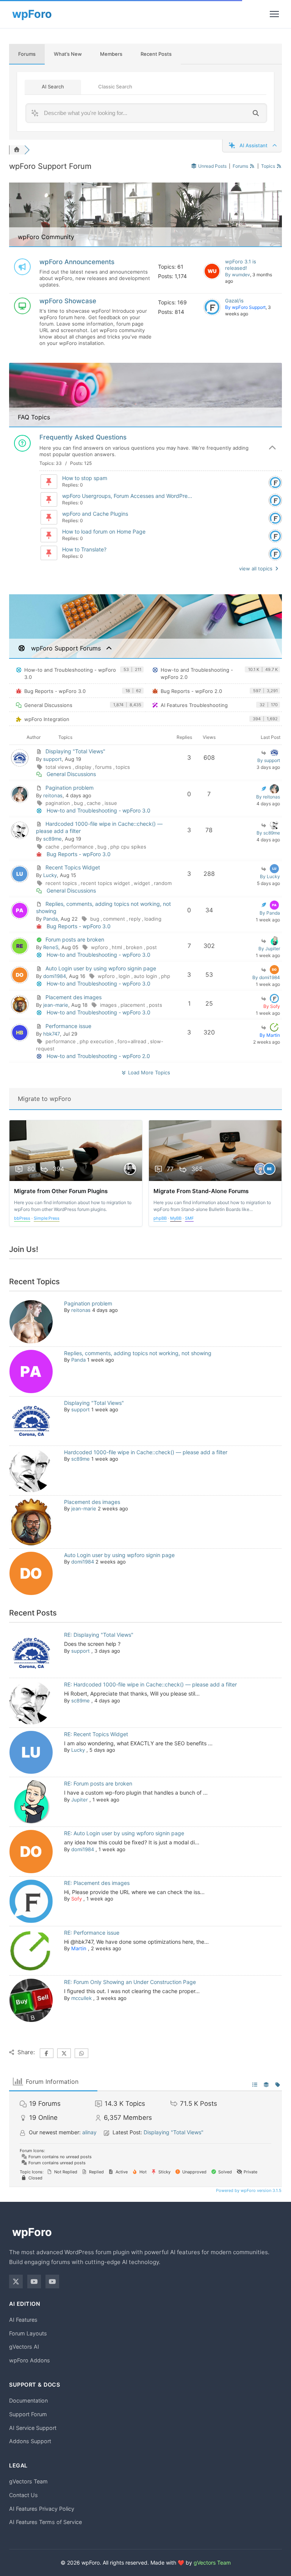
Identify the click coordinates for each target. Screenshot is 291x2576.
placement (134, 1005)
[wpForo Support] (212, 307)
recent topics (62, 883)
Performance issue (68, 1026)
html (118, 947)
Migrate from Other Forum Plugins (61, 1191)
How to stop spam (85, 478)
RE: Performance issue (92, 1933)
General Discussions (48, 705)
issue (111, 803)
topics (123, 767)
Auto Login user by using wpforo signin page (101, 968)
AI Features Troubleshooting (194, 705)
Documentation (28, 2400)
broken (135, 947)
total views (59, 767)
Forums (27, 54)
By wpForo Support (245, 307)
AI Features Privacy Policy (42, 2509)
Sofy (77, 1899)
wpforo (100, 947)
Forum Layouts (28, 2333)
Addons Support (30, 2441)
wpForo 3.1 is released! (241, 265)
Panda (50, 919)
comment (115, 919)
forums (104, 767)
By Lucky (270, 876)
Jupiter (80, 1800)
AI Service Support (33, 2428)
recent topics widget (106, 883)
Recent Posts (156, 54)
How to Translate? (84, 549)
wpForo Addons (30, 2360)
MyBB (176, 1218)
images (109, 1005)
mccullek (81, 1998)
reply (135, 919)
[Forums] (17, 150)
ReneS (51, 947)
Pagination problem (70, 788)
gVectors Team (28, 2481)
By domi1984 (266, 977)
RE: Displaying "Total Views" (99, 1635)
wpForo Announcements (77, 262)
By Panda (270, 913)
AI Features (23, 2320)
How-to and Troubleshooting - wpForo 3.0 (70, 674)
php (166, 976)
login (125, 976)
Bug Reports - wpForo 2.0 (191, 691)
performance (79, 847)
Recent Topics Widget (73, 867)
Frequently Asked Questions (83, 437)
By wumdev (238, 275)
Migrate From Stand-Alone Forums (201, 1191)
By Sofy (272, 1006)
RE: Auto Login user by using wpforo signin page (124, 1833)
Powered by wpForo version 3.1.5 (248, 2190)
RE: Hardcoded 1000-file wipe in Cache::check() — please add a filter (150, 1684)
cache (95, 803)
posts (156, 1005)
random (163, 883)
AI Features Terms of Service (45, 2522)
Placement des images (74, 997)
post (152, 947)
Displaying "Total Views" (75, 751)
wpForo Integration (47, 719)
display (84, 767)
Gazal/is (234, 301)
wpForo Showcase (68, 301)
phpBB (160, 1218)
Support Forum (28, 2414)
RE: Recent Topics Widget (96, 1734)
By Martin (270, 1035)
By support (269, 760)
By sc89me (268, 833)
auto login (146, 976)
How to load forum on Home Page (104, 531)
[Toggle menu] (274, 14)
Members (111, 54)
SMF (189, 1218)
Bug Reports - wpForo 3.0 (55, 691)
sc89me (52, 839)
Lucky (50, 875)
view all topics (257, 568)
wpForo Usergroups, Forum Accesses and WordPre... (127, 496)
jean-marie (56, 1005)
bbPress (22, 1218)
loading (153, 919)
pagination (59, 803)
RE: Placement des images (97, 1883)
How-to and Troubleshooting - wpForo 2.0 (197, 674)
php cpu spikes (128, 847)
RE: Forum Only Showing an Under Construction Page (130, 1982)
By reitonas (268, 797)
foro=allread (133, 1041)
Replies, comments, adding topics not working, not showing (138, 1353)
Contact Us (23, 2495)
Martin (79, 1948)
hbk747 (52, 1034)
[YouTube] (34, 2282)
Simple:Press (47, 1218)
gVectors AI (24, 2347)
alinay (89, 2132)
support (52, 759)
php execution (97, 1041)
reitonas (53, 795)
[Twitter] (16, 2282)
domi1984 (55, 976)
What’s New (68, 54)
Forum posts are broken (75, 939)
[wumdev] (212, 271)
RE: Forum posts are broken (98, 1783)
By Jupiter (269, 949)
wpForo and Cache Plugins (95, 514)
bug (79, 803)
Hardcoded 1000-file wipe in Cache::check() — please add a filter (146, 1452)
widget (143, 883)
